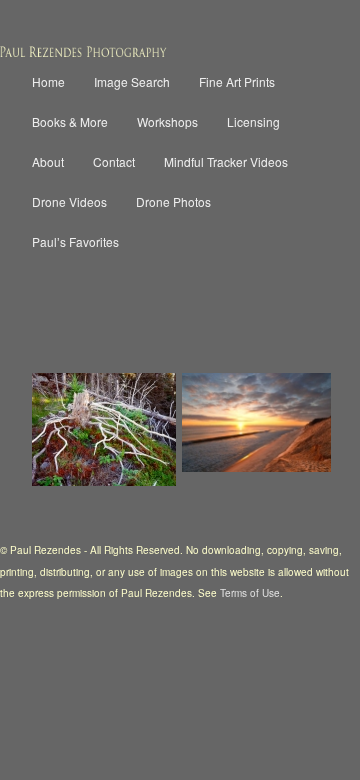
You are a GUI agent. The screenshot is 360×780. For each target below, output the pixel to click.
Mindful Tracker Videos (226, 161)
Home (48, 81)
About (48, 161)
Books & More (70, 121)
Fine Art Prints (237, 81)
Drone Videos (69, 201)
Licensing (253, 121)
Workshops (167, 121)
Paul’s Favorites (75, 241)
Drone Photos (173, 201)
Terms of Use (250, 593)
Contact (114, 161)
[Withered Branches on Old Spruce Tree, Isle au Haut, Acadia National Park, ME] (103, 429)
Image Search (132, 81)
